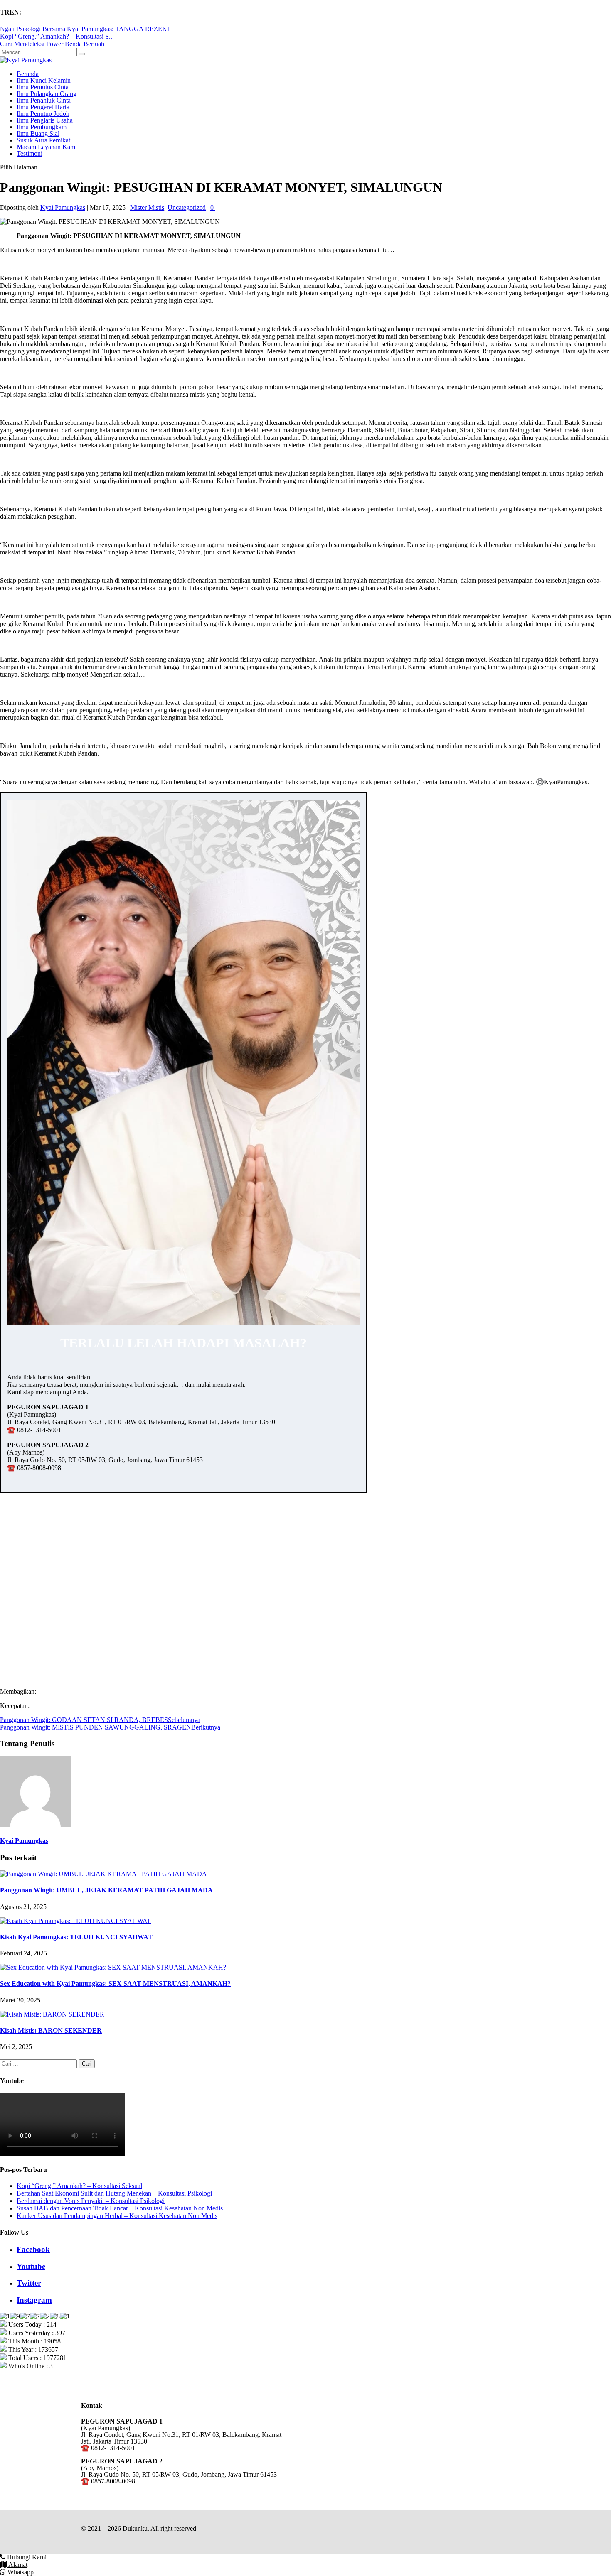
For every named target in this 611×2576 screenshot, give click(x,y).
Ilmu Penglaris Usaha (45, 120)
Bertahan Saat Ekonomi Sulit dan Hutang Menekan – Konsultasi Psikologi (114, 2193)
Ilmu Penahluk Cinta (44, 100)
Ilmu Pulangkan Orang (47, 94)
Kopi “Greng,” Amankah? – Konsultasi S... (57, 36)
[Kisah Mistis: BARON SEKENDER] (52, 2014)
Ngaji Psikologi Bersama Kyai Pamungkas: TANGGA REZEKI (85, 29)
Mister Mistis (147, 207)
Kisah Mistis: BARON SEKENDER (51, 2030)
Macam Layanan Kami (47, 147)
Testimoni (30, 153)
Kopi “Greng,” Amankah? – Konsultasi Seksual (79, 2186)
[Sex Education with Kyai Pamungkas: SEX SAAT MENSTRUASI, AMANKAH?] (113, 1967)
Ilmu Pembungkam (42, 127)
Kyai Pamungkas (63, 207)
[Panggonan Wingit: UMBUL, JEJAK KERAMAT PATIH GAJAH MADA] (103, 1874)
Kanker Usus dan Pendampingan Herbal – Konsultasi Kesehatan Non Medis (117, 2216)
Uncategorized (187, 207)
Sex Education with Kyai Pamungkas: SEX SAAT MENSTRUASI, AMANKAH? (115, 1984)
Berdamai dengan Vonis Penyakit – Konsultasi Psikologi (91, 2201)
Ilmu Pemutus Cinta (43, 87)
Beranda (28, 74)
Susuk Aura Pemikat (43, 140)
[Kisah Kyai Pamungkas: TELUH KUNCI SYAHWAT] (75, 1921)
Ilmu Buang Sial (38, 134)
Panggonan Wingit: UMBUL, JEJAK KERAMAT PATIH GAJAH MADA (106, 1890)
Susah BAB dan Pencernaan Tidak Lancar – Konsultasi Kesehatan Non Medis (120, 2208)
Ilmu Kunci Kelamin (44, 80)
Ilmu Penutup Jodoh (43, 114)
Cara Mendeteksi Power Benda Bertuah (52, 44)
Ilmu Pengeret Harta (43, 107)
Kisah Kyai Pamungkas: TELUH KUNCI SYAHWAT (76, 1937)
